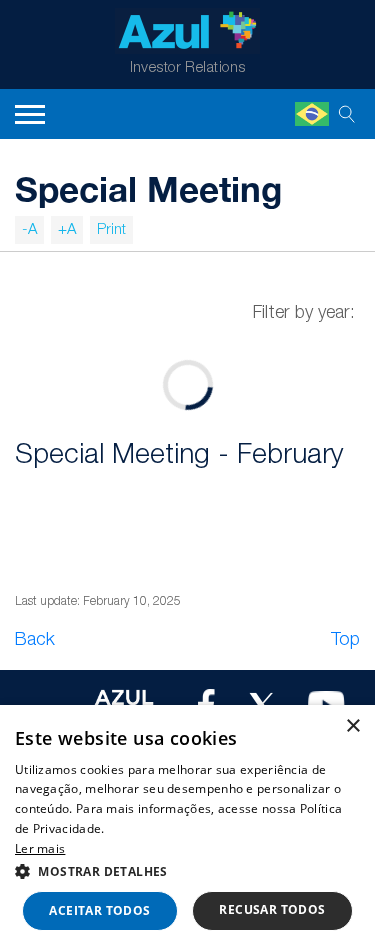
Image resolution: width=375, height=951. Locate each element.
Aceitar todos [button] (99, 910)
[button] (187, 871)
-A (29, 230)
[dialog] (187, 828)
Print (111, 230)
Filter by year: (304, 313)
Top (345, 640)
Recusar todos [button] (272, 909)
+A (67, 230)
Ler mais (40, 848)
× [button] (352, 726)
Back (35, 640)
